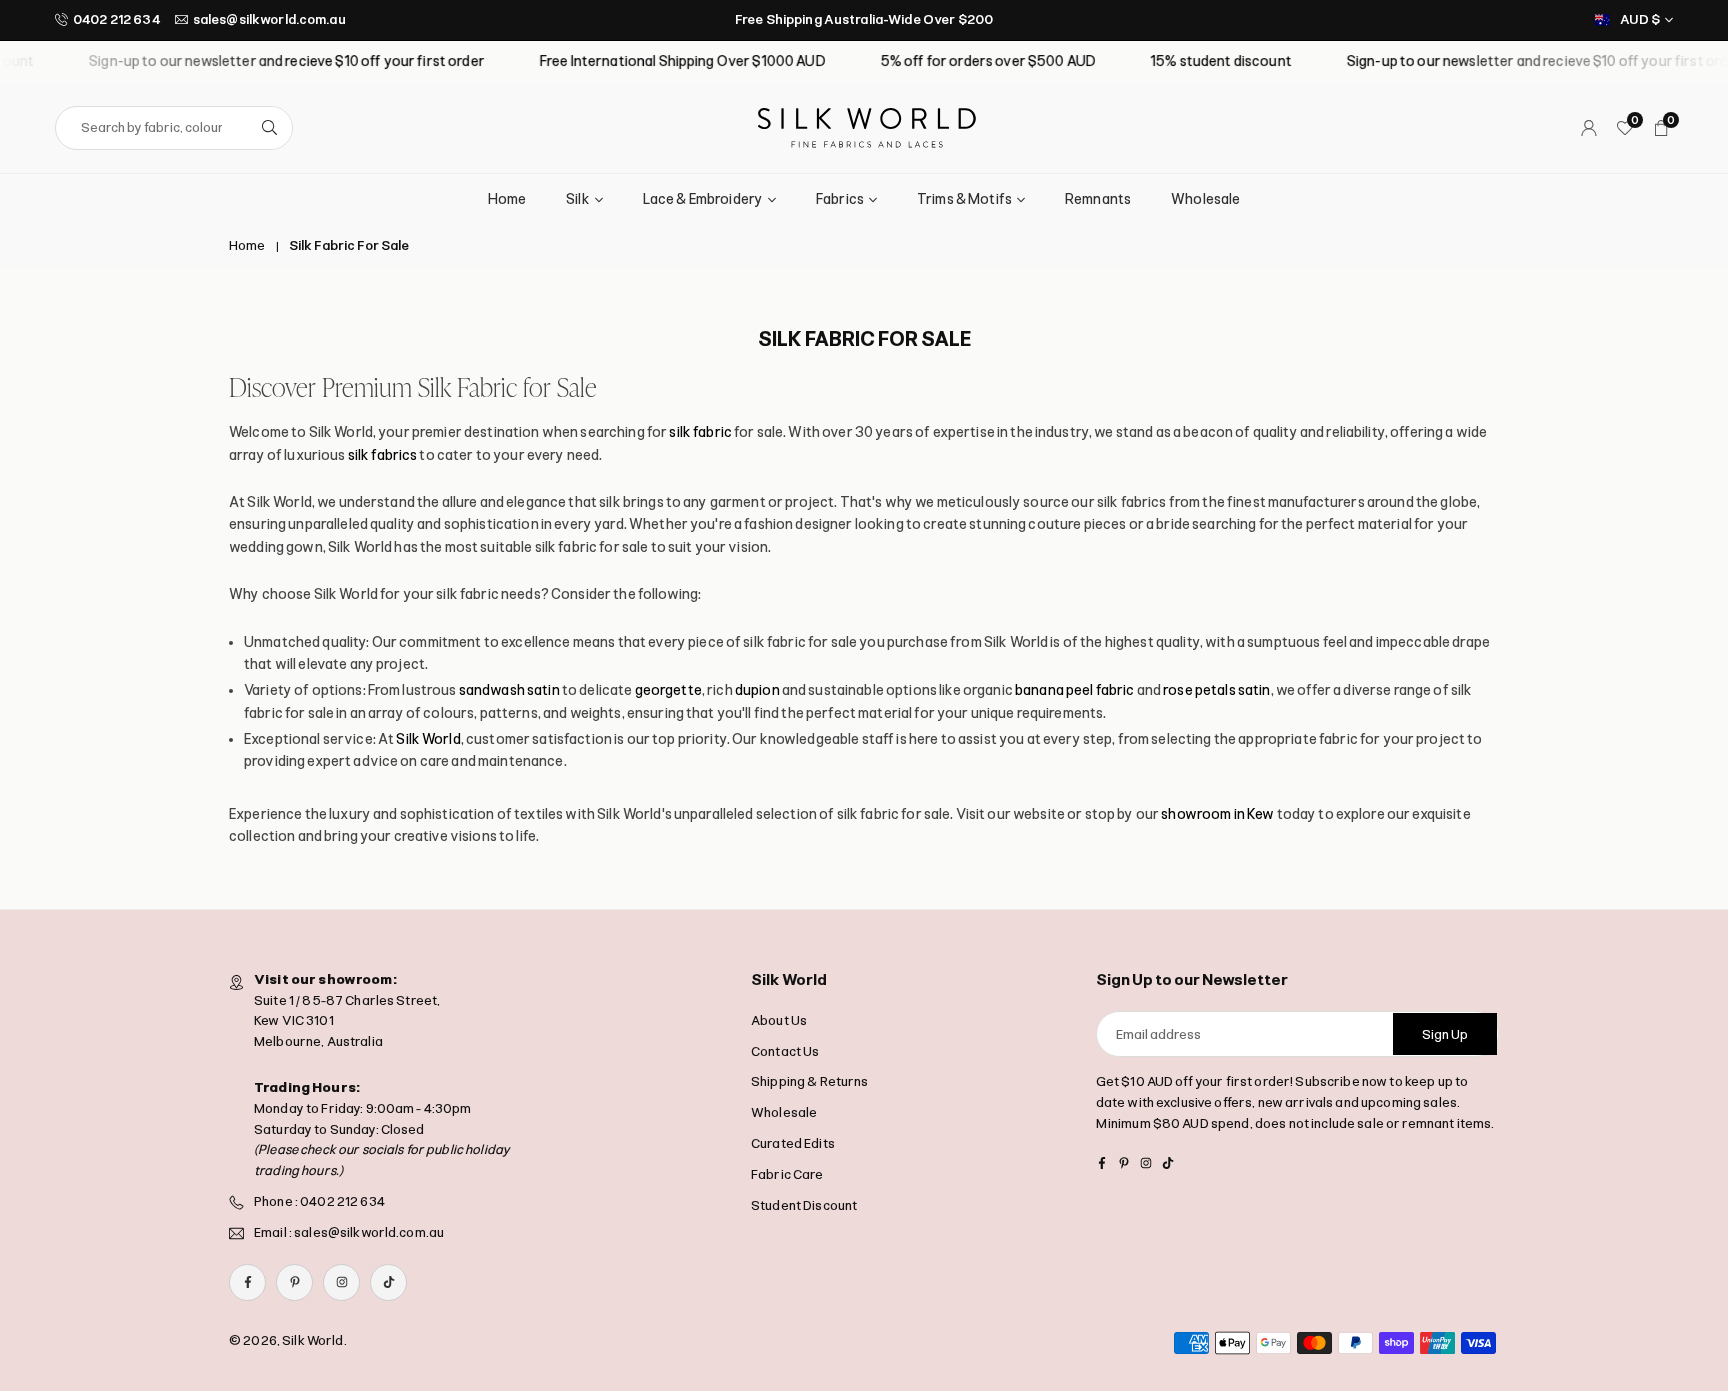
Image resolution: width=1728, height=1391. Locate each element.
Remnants (1098, 199)
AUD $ (1640, 19)
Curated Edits (793, 1143)
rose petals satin (1216, 690)
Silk (578, 199)
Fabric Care (787, 1174)
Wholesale (1205, 199)
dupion (757, 690)
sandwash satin (509, 690)
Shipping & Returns (810, 1081)
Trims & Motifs (964, 199)
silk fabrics (383, 455)
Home (507, 199)
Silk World (428, 739)
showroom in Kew (1217, 814)
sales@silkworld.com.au (269, 19)
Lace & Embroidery (703, 199)
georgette (668, 690)
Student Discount (804, 1205)
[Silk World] (867, 126)
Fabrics (840, 199)
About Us (779, 1020)
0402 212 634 (116, 19)
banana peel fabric (1075, 690)
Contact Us (785, 1051)
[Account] (1589, 128)
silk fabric (700, 432)
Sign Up (1445, 1034)
